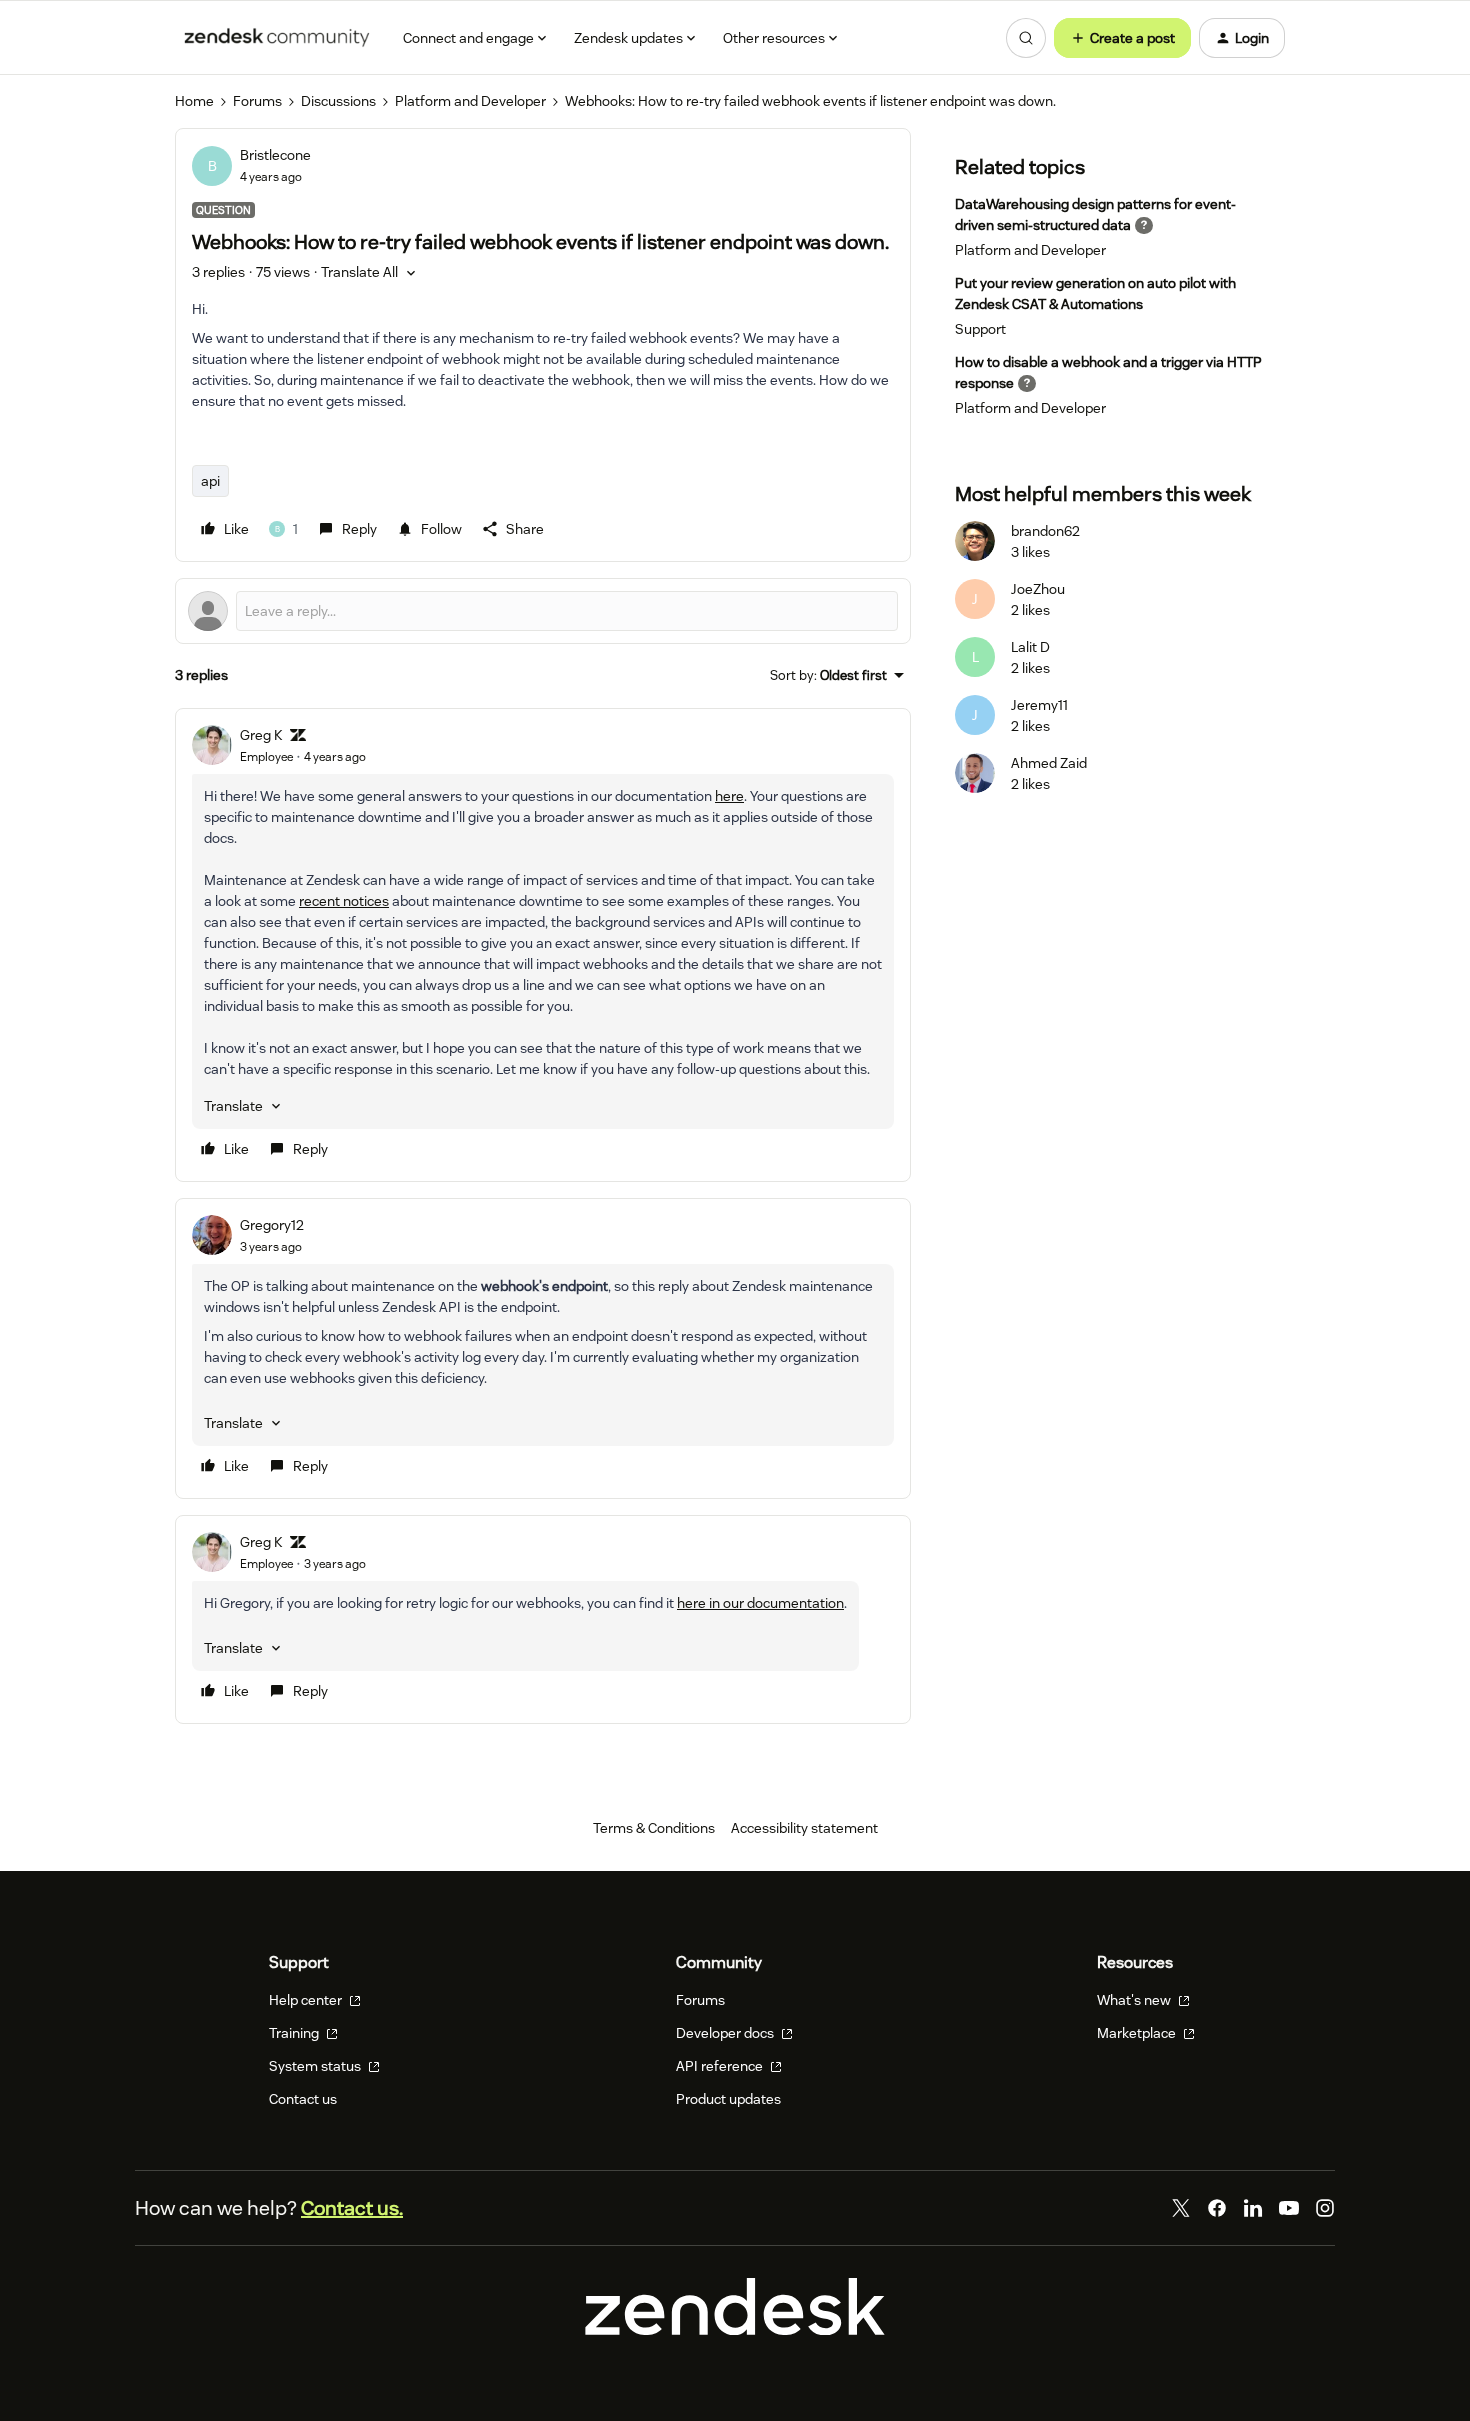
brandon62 (1045, 531)
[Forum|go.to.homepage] (277, 38)
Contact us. (352, 2208)
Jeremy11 (1039, 705)
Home (194, 101)
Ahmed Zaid (1049, 763)
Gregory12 (272, 1225)
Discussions (338, 101)
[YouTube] (1289, 2208)
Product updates (728, 2099)
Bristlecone (275, 155)
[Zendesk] (735, 2330)
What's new (1135, 2000)
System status (316, 2066)
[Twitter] (1181, 2208)
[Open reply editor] (543, 611)
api (210, 481)
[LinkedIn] (1253, 2208)
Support (980, 329)
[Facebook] (1217, 2208)
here (729, 796)
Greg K (261, 735)
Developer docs (726, 2033)
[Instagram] (1325, 2208)
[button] (1122, 38)
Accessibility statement (804, 1828)
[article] (543, 945)
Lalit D (1030, 647)
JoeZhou (1038, 589)
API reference (721, 2066)
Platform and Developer (470, 101)
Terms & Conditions (654, 1828)
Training (295, 2033)
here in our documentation (760, 1603)
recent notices (344, 901)
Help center (307, 2000)
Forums (257, 101)
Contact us (303, 2099)
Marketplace (1138, 2033)
